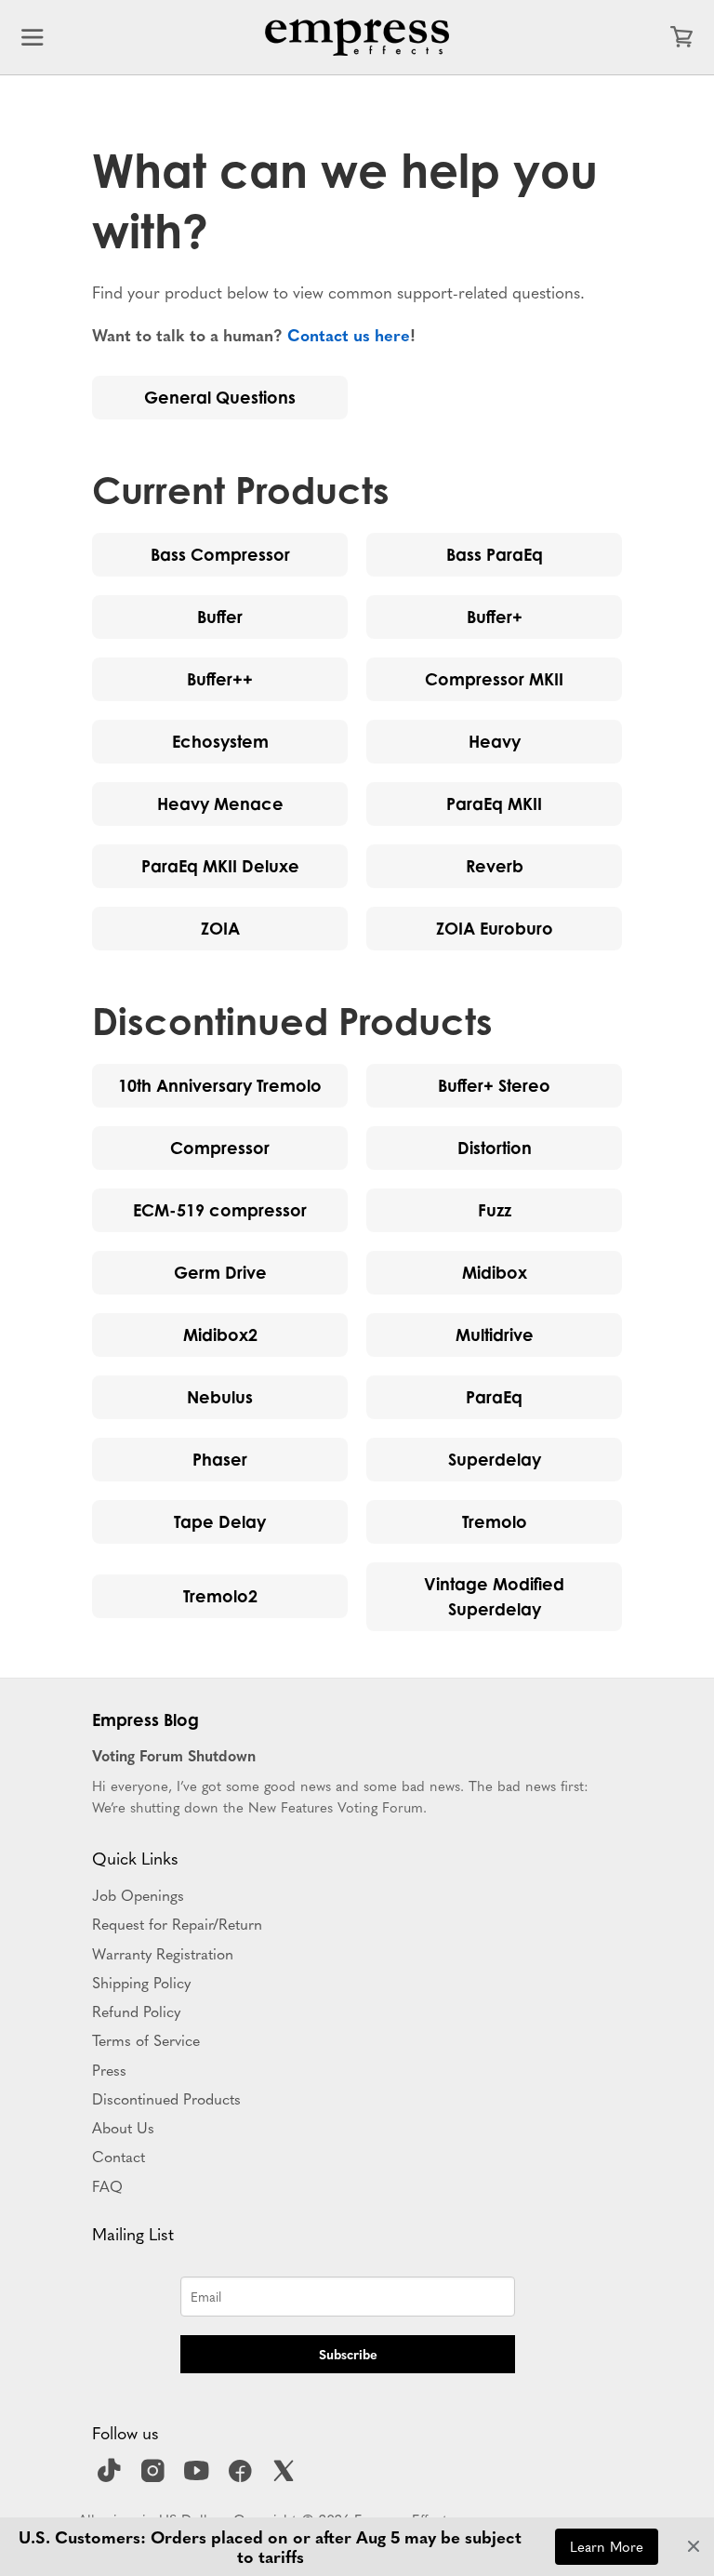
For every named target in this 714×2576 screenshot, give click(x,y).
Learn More (607, 2546)
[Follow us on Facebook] (243, 2476)
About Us (123, 2127)
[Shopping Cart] (681, 37)
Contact (119, 2156)
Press (109, 2069)
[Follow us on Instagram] (155, 2476)
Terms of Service (146, 2039)
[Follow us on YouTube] (199, 2476)
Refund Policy (136, 2011)
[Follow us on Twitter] (286, 2476)
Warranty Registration (163, 1953)
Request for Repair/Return (177, 1923)
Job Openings (138, 1894)
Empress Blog (145, 1720)
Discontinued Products (166, 2098)
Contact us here (349, 334)
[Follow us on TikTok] (112, 2476)
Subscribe (348, 2354)
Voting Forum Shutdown (174, 1755)
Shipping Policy (141, 1982)
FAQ (107, 2185)
